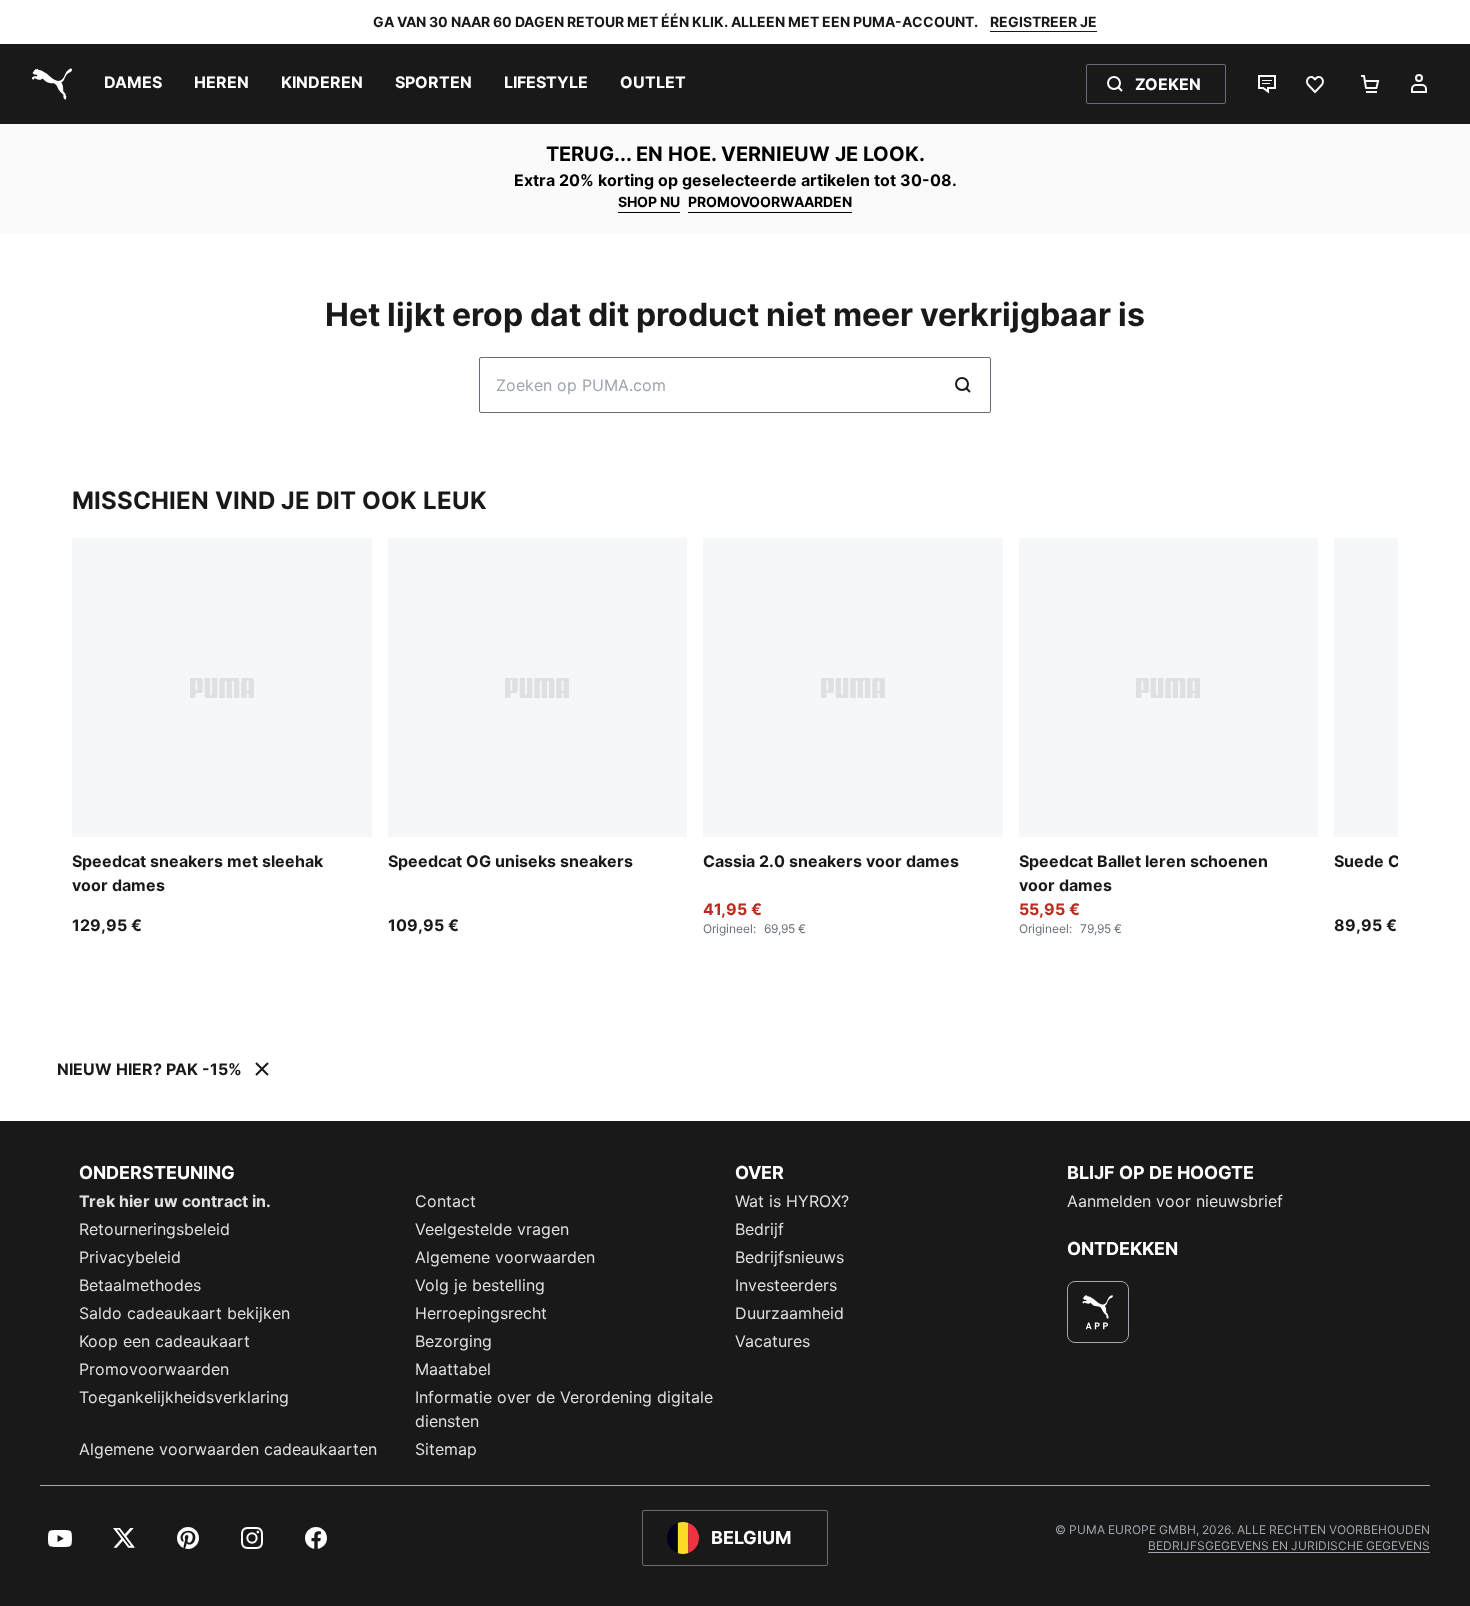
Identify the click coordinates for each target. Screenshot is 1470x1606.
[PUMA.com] (48, 84)
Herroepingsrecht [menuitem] (481, 1313)
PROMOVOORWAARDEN (770, 201)
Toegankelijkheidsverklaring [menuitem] (184, 1397)
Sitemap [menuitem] (446, 1449)
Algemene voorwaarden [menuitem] (505, 1257)
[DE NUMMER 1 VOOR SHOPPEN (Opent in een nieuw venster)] (1098, 1312)
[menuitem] (133, 84)
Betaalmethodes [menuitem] (140, 1285)
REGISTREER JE (1043, 21)
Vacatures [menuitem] (772, 1341)
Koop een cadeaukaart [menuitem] (164, 1341)
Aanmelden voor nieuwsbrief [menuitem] (1175, 1201)
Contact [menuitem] (445, 1201)
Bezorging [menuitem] (453, 1341)
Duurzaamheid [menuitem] (789, 1313)
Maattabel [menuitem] (453, 1369)
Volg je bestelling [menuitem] (480, 1285)
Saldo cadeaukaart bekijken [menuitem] (184, 1313)
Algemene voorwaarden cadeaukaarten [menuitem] (228, 1449)
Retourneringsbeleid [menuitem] (154, 1229)
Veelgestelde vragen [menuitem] (492, 1229)
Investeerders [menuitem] (786, 1285)
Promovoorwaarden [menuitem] (154, 1369)
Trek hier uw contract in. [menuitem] (175, 1201)
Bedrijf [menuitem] (759, 1229)
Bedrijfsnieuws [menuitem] (789, 1257)
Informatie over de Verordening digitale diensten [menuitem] (564, 1409)
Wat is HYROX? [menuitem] (792, 1201)
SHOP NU (649, 201)
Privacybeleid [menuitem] (130, 1257)
